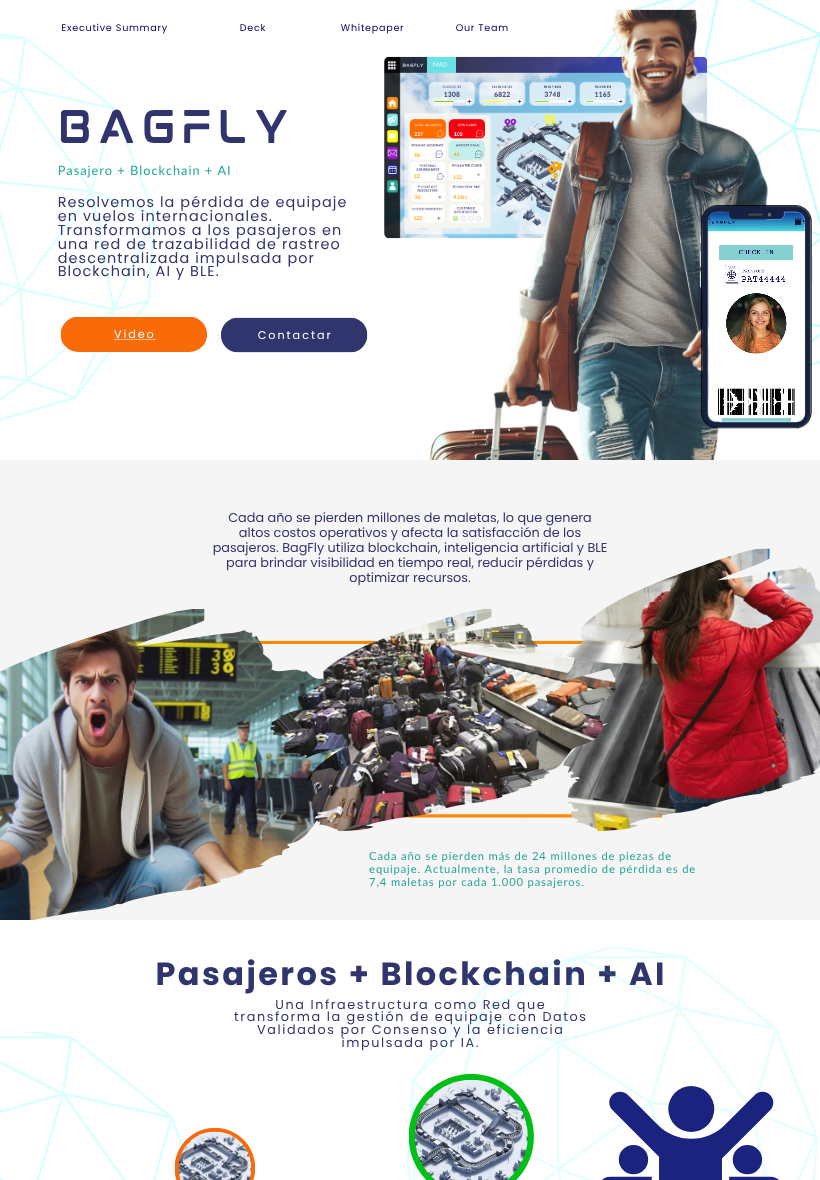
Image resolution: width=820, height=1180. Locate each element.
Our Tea (477, 28)
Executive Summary (114, 28)
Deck (253, 28)
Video (135, 334)
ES (61, 38)
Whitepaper (373, 28)
